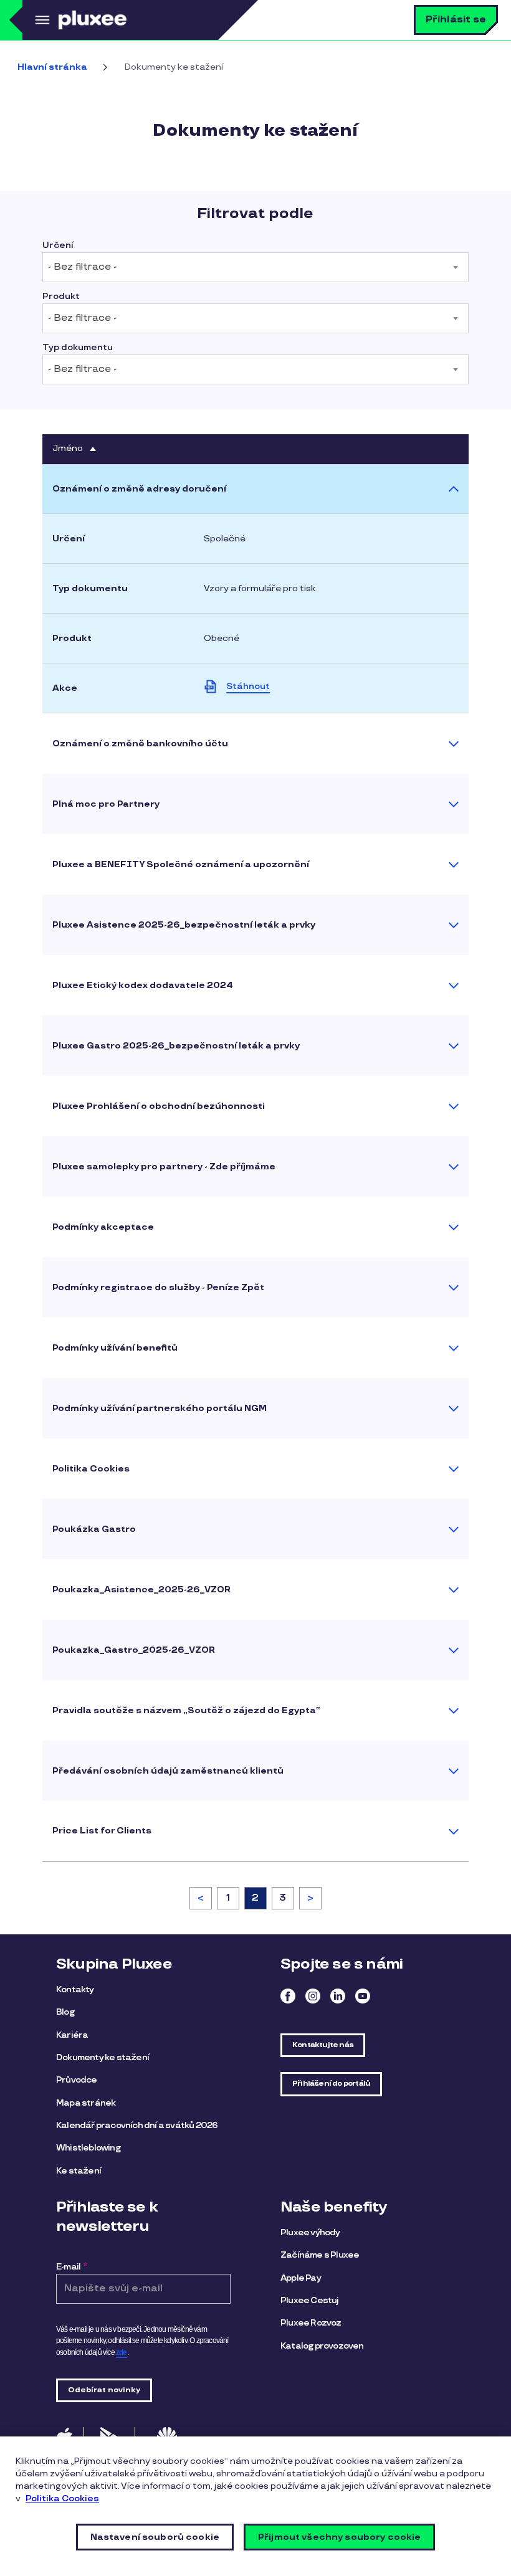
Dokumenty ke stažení (103, 2057)
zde (122, 2352)
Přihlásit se (456, 20)
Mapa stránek (86, 2103)
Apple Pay (301, 2278)
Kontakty (75, 1989)
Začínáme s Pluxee (320, 2255)
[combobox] (255, 267)
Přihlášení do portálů (331, 2084)
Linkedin (338, 1996)
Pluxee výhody (310, 2232)
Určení (58, 245)
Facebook (288, 1996)
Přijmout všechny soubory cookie (339, 2537)
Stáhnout (248, 686)
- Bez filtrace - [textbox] (82, 267)
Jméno (75, 449)
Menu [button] (41, 20)
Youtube (363, 1996)
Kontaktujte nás (323, 2045)
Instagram (313, 1996)
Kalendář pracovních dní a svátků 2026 (137, 2125)
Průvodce (77, 2080)
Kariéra (72, 2035)
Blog (65, 2012)
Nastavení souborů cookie (155, 2537)
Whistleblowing (88, 2148)
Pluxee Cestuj (310, 2300)
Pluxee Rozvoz (311, 2323)
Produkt (61, 297)
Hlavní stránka (52, 67)
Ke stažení (79, 2171)
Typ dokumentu (78, 348)
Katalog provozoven (322, 2346)
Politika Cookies (62, 2498)
